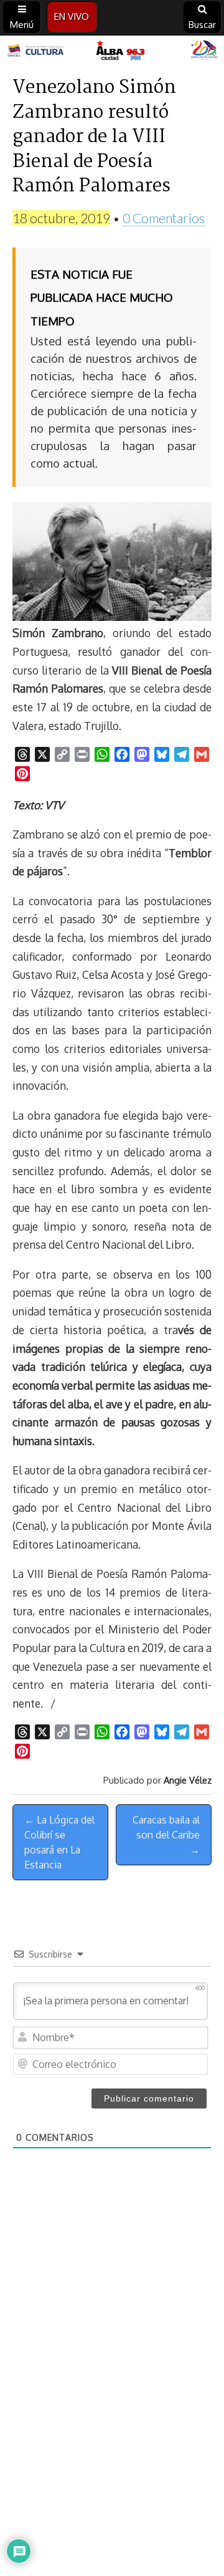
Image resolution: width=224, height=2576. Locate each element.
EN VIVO (72, 17)
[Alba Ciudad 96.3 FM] (112, 51)
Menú (22, 25)
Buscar (202, 25)
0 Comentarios (164, 218)
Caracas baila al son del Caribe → (166, 1835)
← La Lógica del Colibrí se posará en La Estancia (59, 1842)
